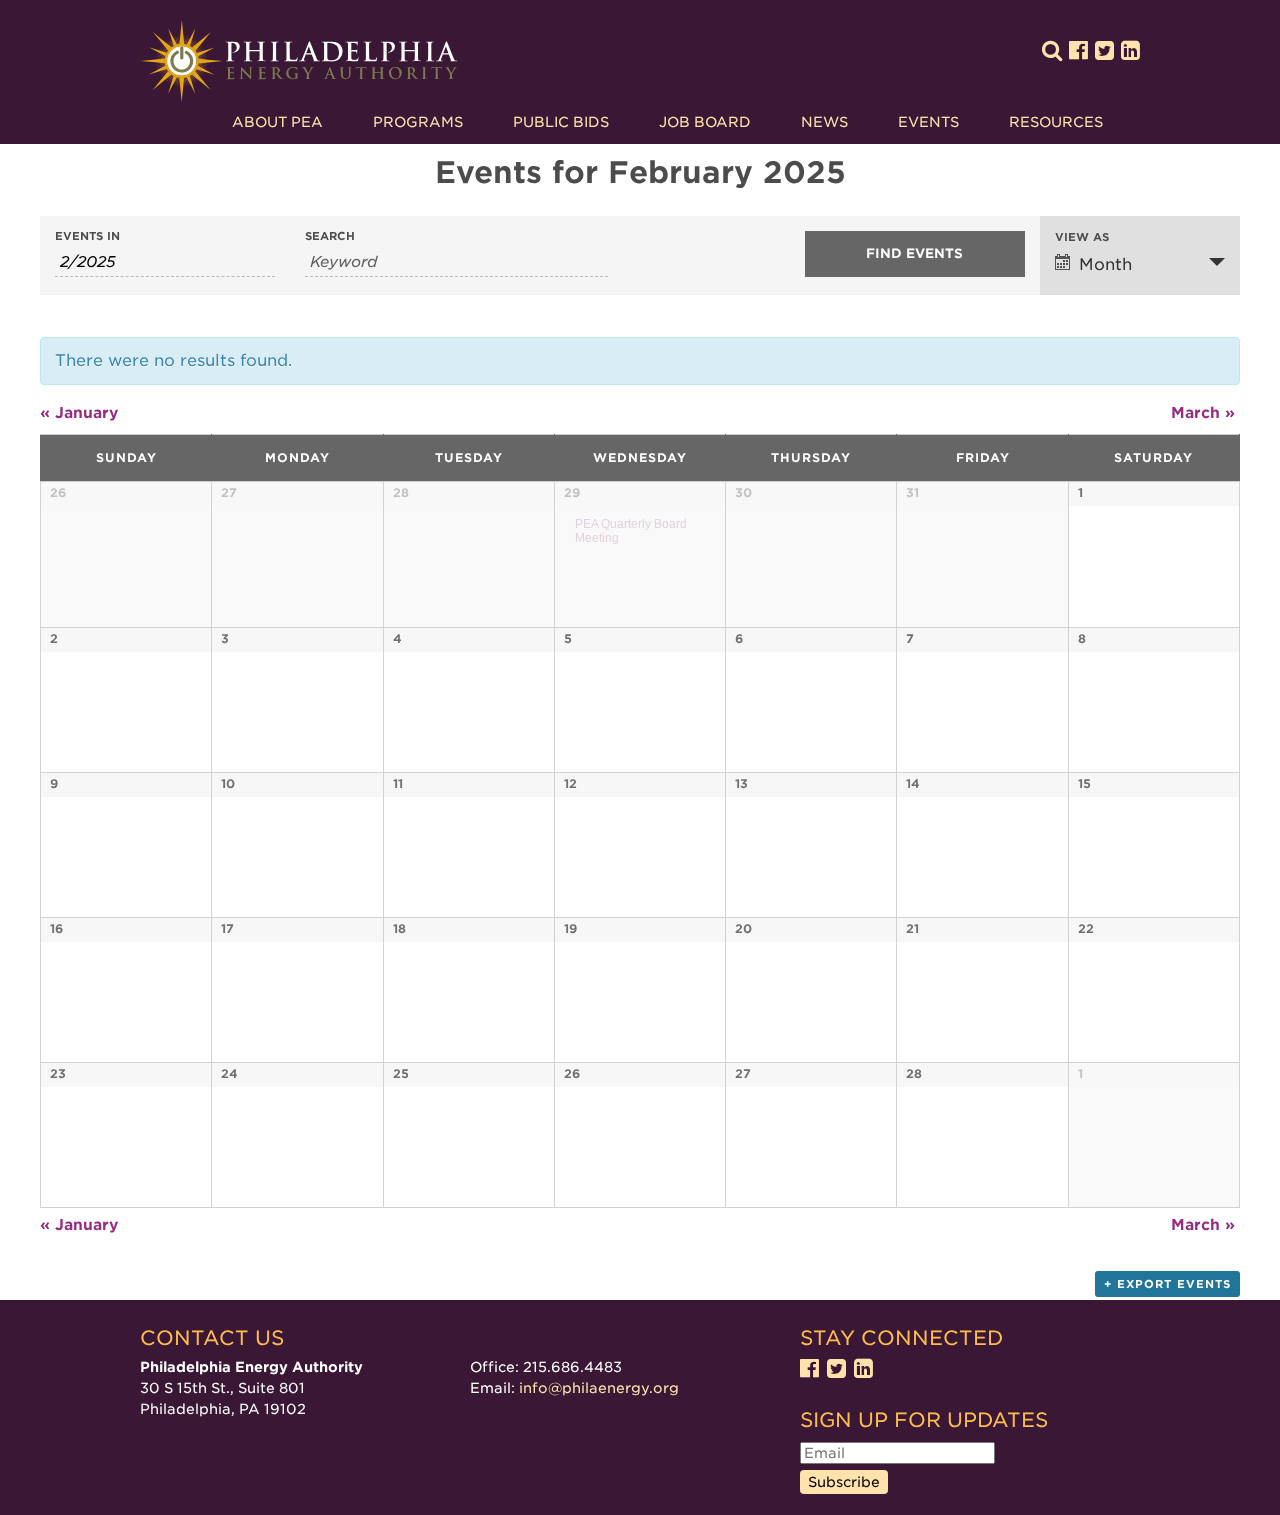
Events (928, 122)
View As (1082, 237)
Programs (418, 122)
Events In (87, 236)
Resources (1056, 122)
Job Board (705, 122)
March (1203, 413)
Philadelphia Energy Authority (299, 61)
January (79, 413)
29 (572, 492)
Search (330, 236)
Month (1105, 264)
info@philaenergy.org (599, 1388)
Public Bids (561, 122)
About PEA (277, 122)
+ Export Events (1167, 1284)
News (824, 122)
